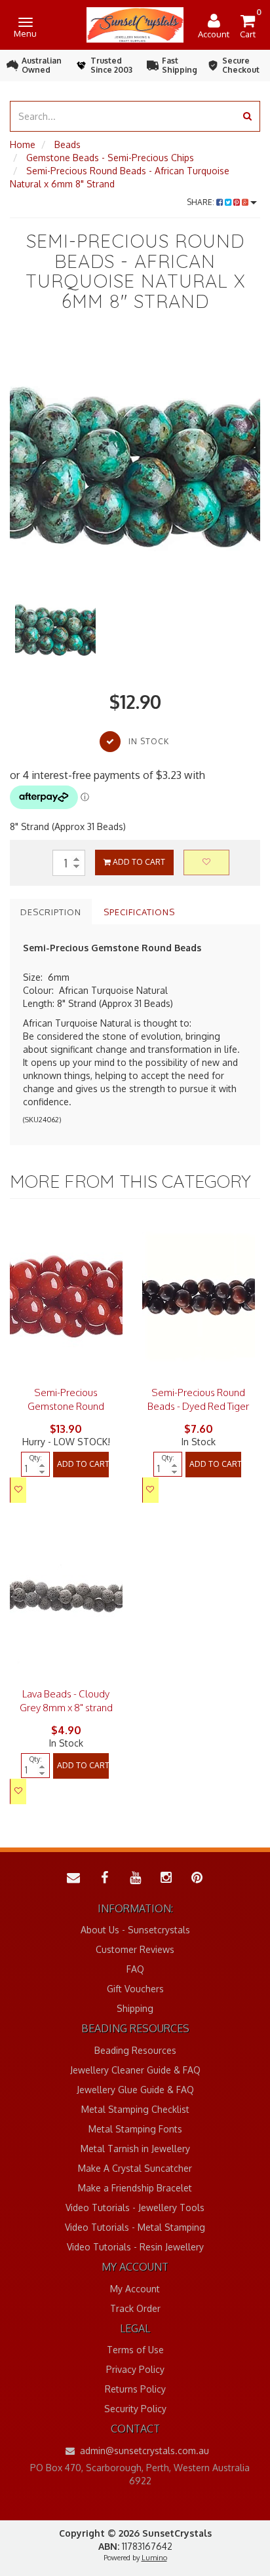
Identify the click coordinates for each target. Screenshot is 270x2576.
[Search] (247, 116)
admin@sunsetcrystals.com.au (143, 2451)
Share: (202, 202)
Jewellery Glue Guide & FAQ (135, 2090)
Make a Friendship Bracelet (135, 2188)
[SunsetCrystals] (135, 24)
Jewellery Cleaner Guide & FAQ (135, 2070)
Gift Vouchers (135, 1989)
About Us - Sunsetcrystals (135, 1930)
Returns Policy (135, 2389)
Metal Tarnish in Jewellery (135, 2149)
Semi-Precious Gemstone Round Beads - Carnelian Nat (66, 1406)
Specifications (139, 912)
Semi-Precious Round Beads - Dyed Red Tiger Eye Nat (198, 1406)
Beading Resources (135, 2050)
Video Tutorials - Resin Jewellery (135, 2247)
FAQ (135, 1969)
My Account (135, 2289)
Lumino (154, 2558)
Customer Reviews (135, 1949)
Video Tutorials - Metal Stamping (135, 2227)
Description (51, 912)
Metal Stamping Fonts (135, 2129)
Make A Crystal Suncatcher (135, 2168)
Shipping (135, 2008)
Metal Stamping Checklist (135, 2109)
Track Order (135, 2308)
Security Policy (135, 2409)
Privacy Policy (135, 2369)
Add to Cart (138, 862)
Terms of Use (135, 2350)
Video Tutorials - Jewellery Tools (135, 2207)
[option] (135, 463)
